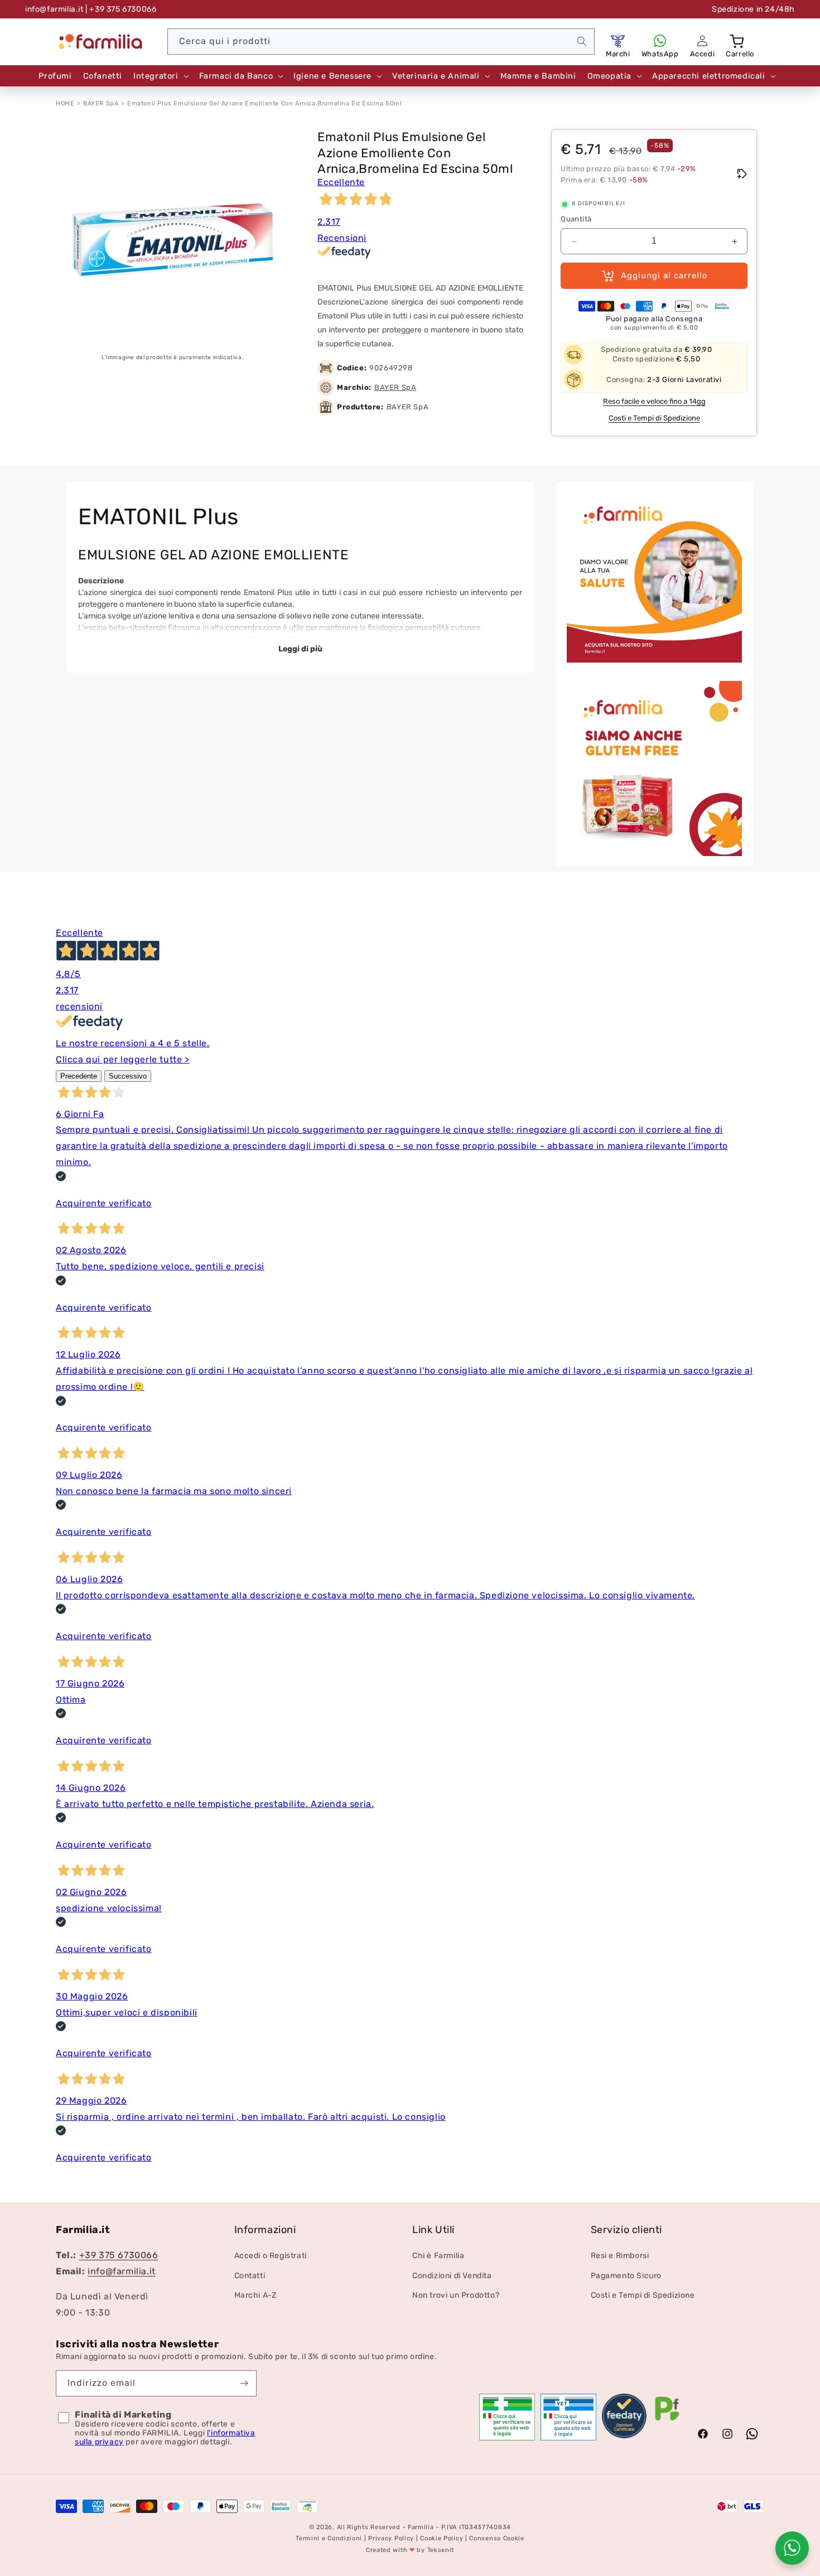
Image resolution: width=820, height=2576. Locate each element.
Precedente (79, 1076)
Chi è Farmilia (438, 2256)
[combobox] (381, 42)
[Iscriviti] (244, 2383)
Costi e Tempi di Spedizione (654, 419)
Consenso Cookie (497, 2539)
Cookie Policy (442, 2539)
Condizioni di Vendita (452, 2276)
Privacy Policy (391, 2539)
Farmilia (421, 2527)
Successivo (128, 1076)
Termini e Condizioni (329, 2539)
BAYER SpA (101, 103)
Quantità (576, 219)
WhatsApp (660, 54)
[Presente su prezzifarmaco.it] (667, 2421)
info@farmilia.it (54, 9)
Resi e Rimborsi (620, 2256)
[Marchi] (618, 41)
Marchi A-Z (255, 2295)
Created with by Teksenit (410, 2550)
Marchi (618, 54)
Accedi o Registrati (271, 2256)
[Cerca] (582, 41)
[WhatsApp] (660, 41)
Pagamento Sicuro (626, 2276)
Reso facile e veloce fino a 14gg (654, 402)
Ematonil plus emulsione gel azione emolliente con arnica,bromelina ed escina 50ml (265, 103)
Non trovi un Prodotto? (456, 2295)
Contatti (250, 2276)
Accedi (703, 54)
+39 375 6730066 (119, 2256)
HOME (65, 103)
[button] (738, 41)
